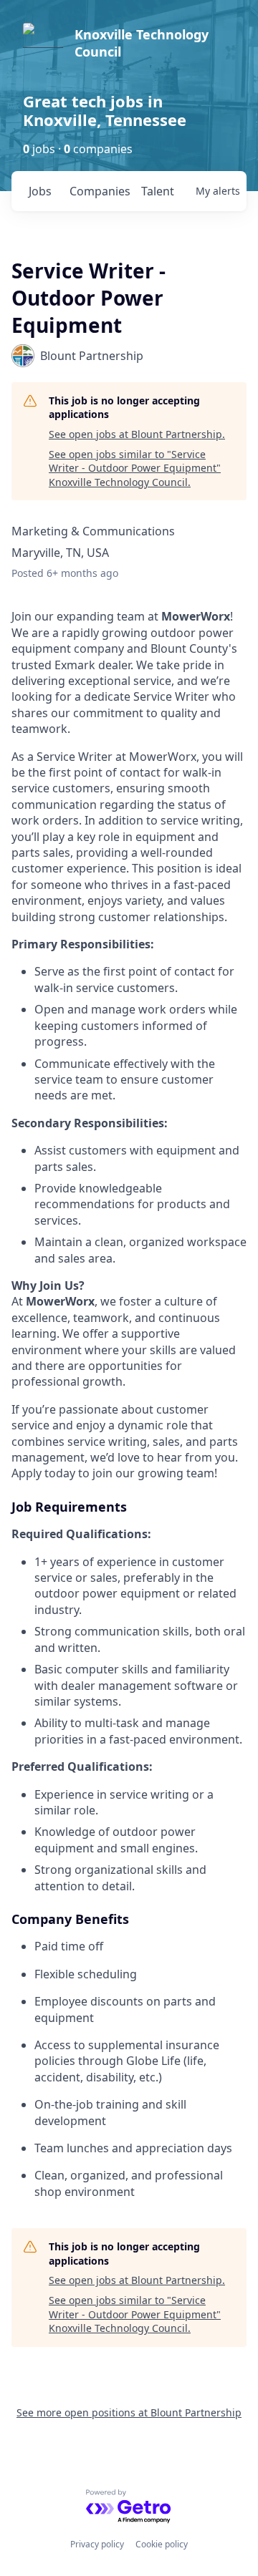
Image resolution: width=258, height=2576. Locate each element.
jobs (40, 191)
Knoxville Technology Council (142, 43)
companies (99, 191)
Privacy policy (97, 2544)
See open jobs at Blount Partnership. (137, 434)
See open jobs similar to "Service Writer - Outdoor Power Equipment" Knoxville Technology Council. (135, 468)
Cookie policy (162, 2544)
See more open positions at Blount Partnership (129, 2412)
